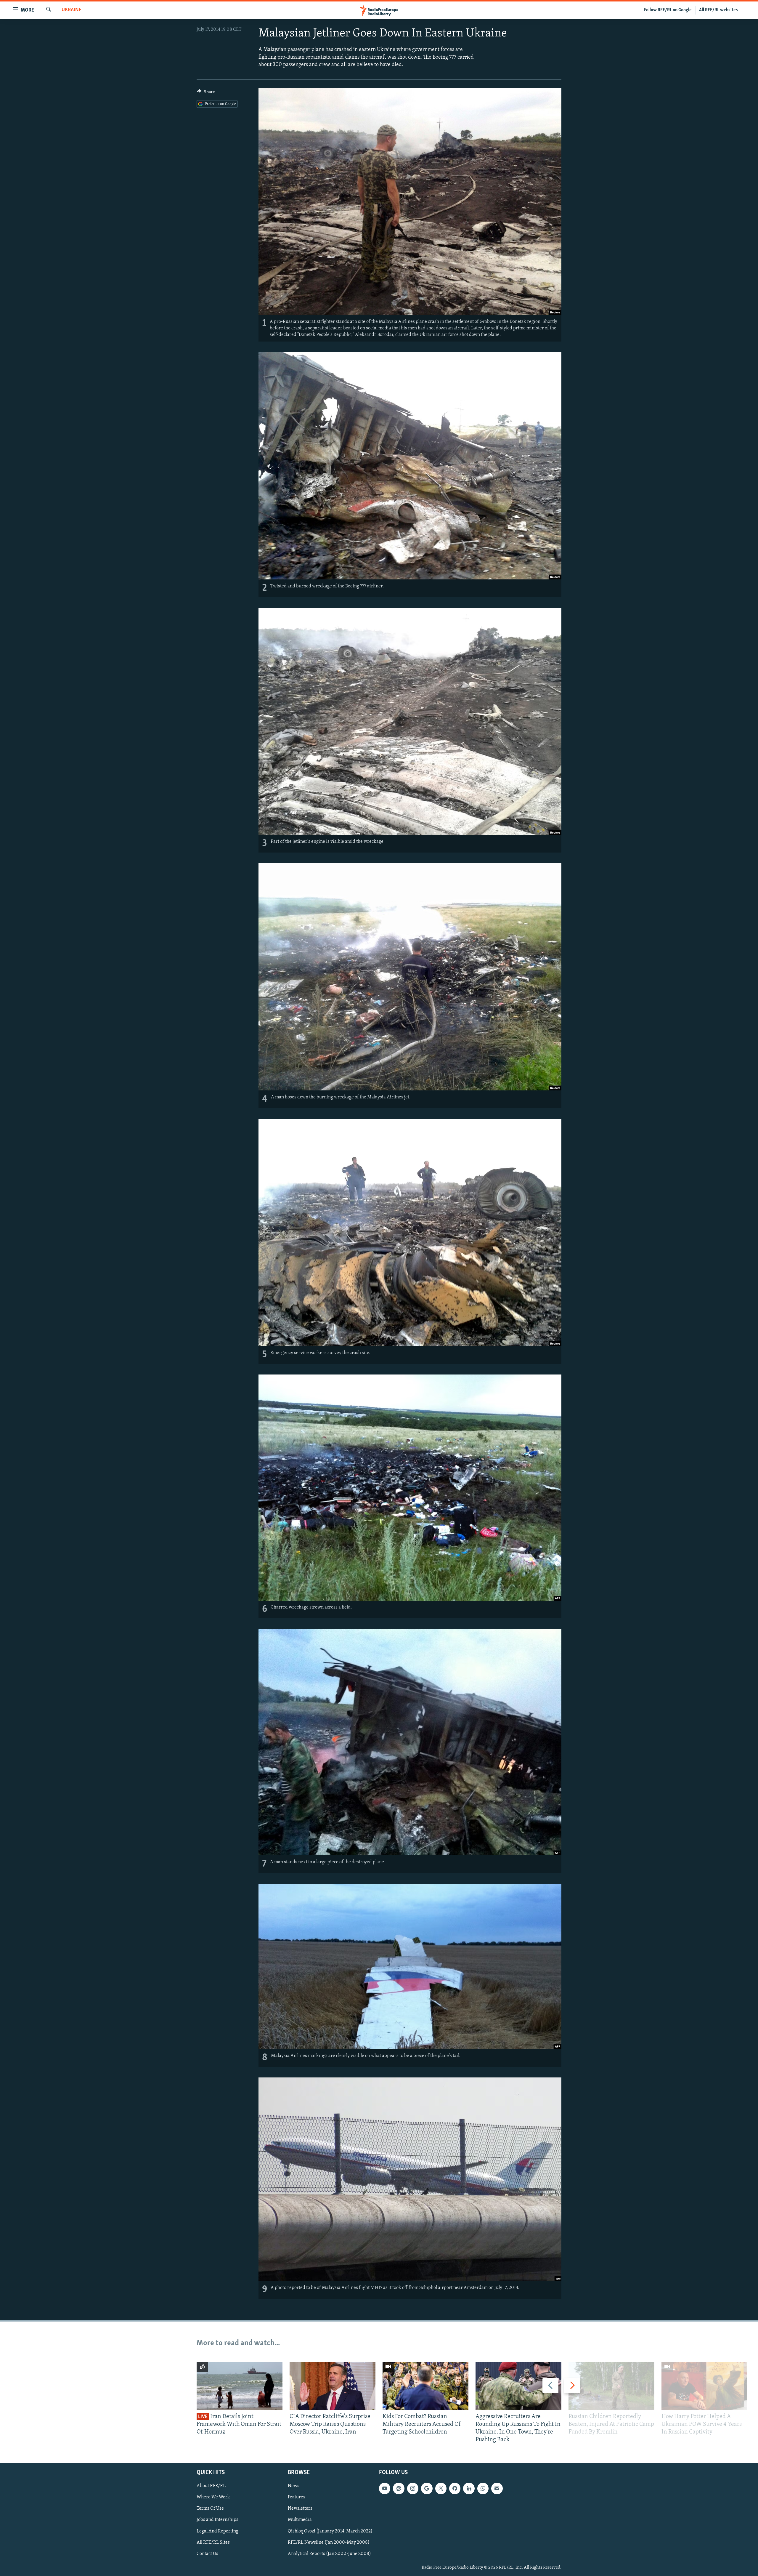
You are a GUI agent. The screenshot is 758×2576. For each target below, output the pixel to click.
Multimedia (300, 2520)
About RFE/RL (211, 2486)
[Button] (206, 93)
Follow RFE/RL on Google (668, 10)
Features (297, 2497)
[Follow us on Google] (427, 2488)
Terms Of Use (210, 2508)
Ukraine (72, 10)
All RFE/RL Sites (213, 2542)
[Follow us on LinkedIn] (469, 2488)
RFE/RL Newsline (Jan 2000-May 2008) (329, 2542)
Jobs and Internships (217, 2520)
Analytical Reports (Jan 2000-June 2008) (329, 2553)
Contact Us (207, 2553)
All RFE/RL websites (718, 10)
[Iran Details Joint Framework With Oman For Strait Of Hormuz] (240, 2386)
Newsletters (300, 2508)
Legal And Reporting (217, 2531)
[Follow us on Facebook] (455, 2488)
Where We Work (213, 2497)
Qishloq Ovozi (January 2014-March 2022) (330, 2531)
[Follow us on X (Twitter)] (441, 2488)
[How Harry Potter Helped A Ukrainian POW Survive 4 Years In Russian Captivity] (704, 2386)
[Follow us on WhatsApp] (483, 2488)
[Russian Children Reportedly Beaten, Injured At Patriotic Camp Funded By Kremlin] (611, 2386)
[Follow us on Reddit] (399, 2488)
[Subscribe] (497, 2488)
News (294, 2486)
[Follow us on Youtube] (385, 2488)
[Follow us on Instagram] (413, 2488)
